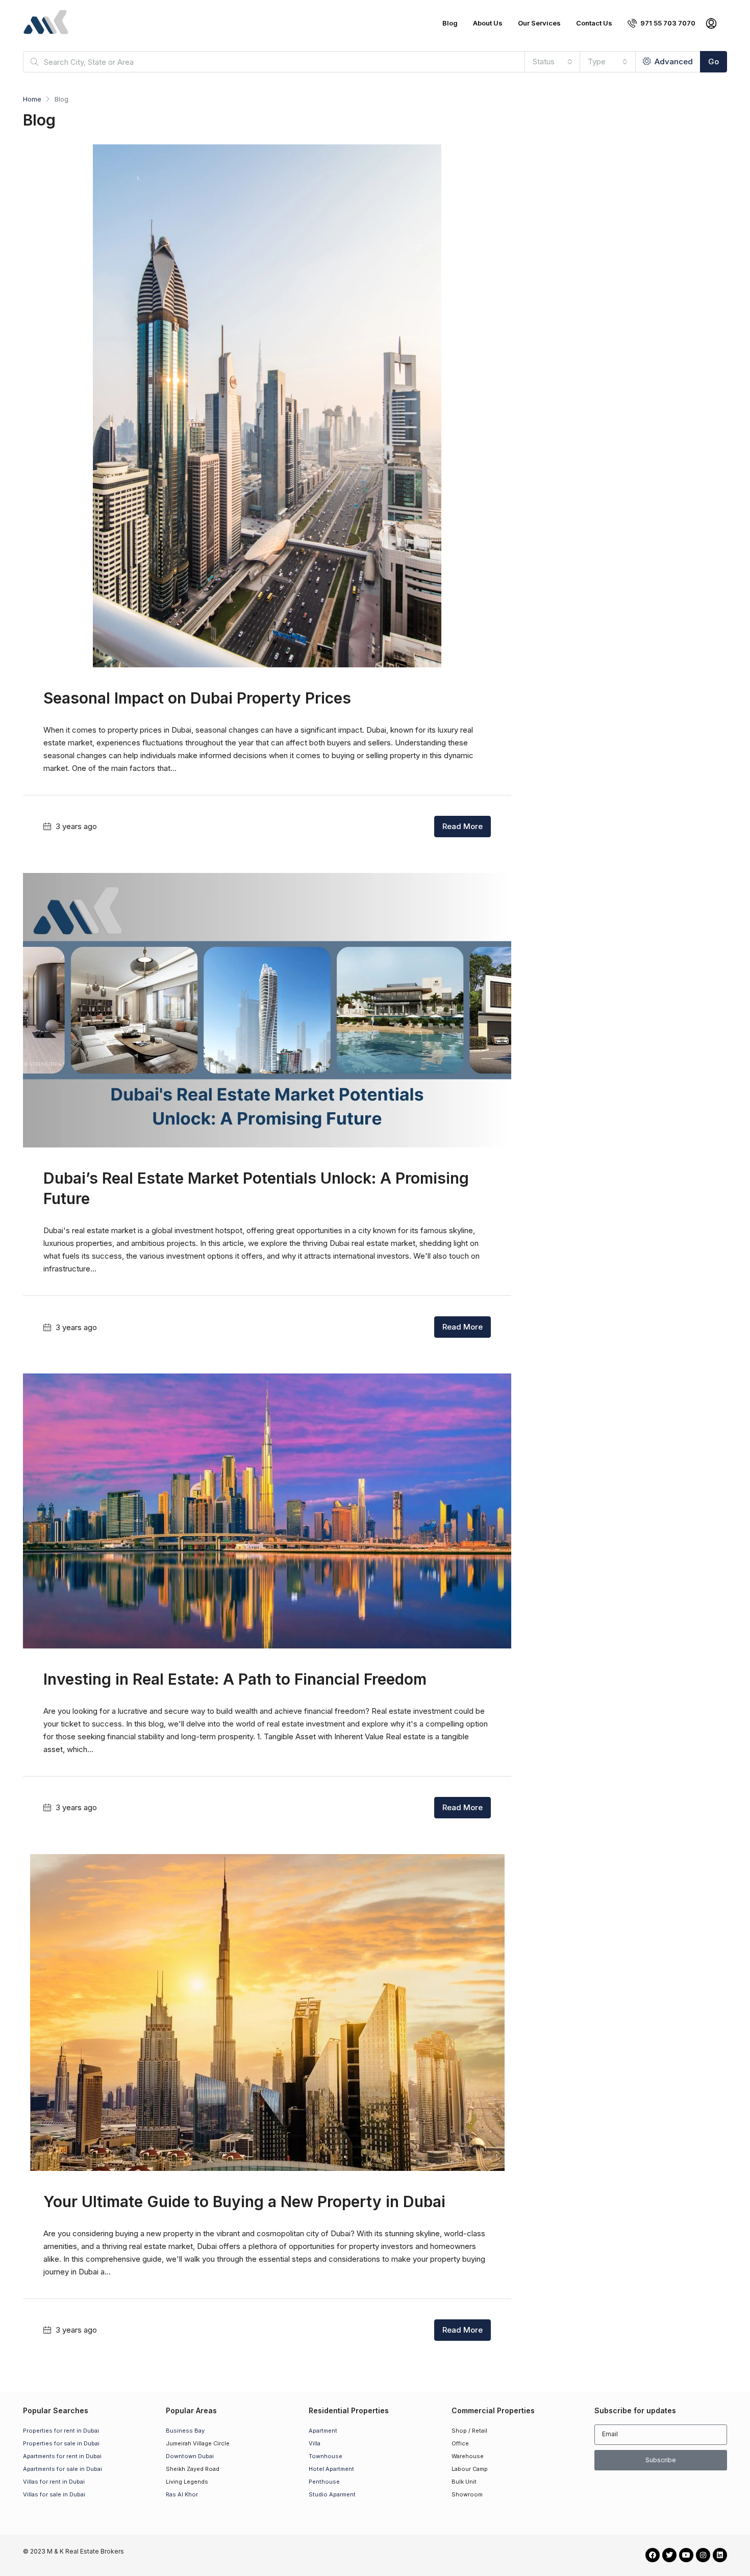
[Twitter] (669, 2555)
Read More (462, 826)
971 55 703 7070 (667, 23)
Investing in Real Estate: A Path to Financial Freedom (235, 1679)
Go (714, 61)
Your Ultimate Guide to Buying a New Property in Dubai (244, 2202)
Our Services (539, 23)
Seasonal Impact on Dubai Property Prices (197, 698)
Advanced (673, 61)
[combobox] (553, 62)
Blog (450, 23)
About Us (488, 23)
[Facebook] (653, 2555)
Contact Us (594, 23)
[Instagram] (703, 2555)
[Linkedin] (720, 2555)
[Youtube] (686, 2555)
